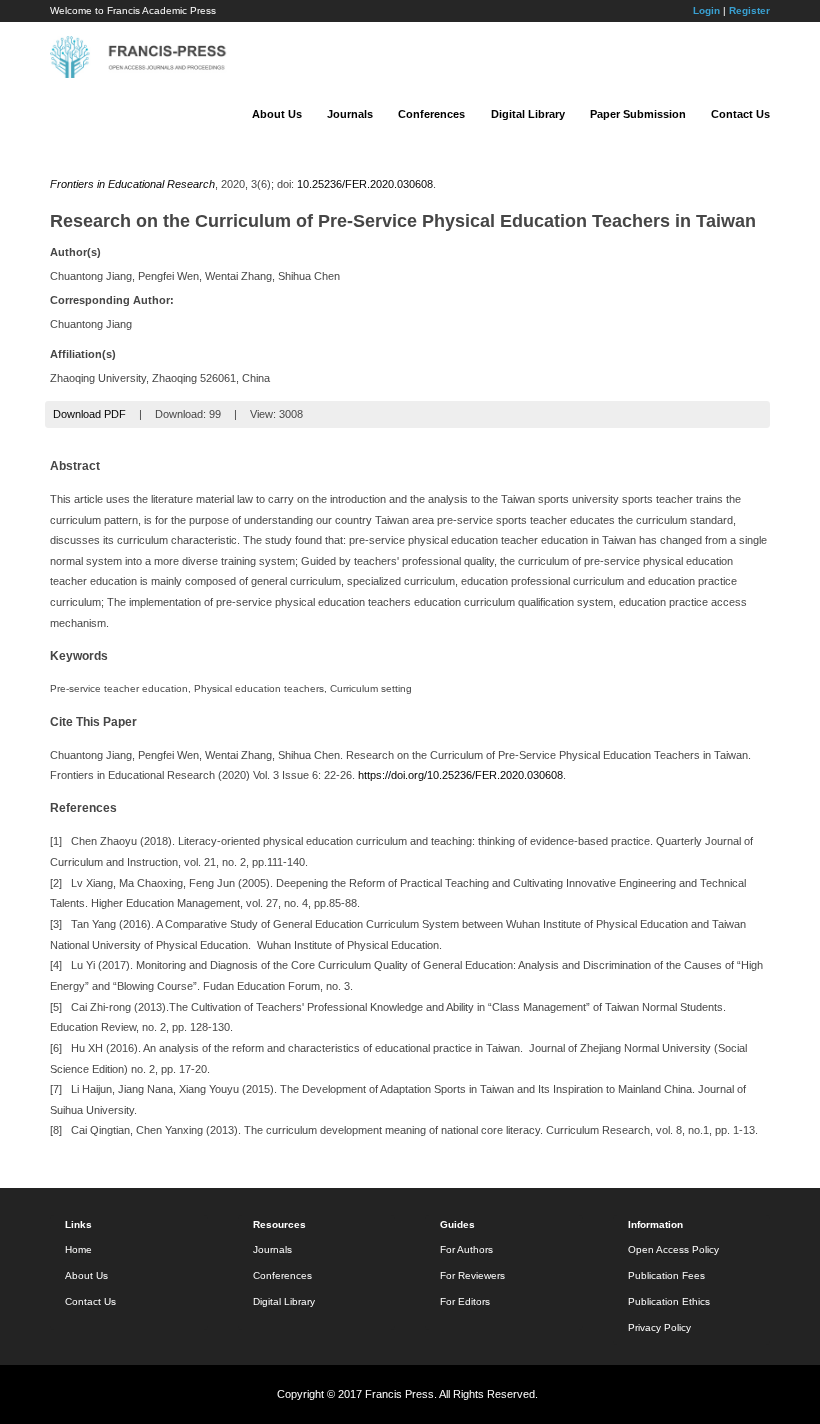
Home (78, 1249)
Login (706, 10)
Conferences (431, 114)
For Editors (465, 1301)
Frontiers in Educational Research (132, 184)
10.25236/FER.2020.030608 (365, 184)
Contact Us (740, 114)
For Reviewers (472, 1275)
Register (749, 10)
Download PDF (89, 414)
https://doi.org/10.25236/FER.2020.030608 (460, 775)
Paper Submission (638, 114)
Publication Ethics (669, 1301)
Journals (350, 114)
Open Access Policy (673, 1249)
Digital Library (528, 114)
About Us (277, 114)
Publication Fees (666, 1275)
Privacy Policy (659, 1327)
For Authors (466, 1249)
